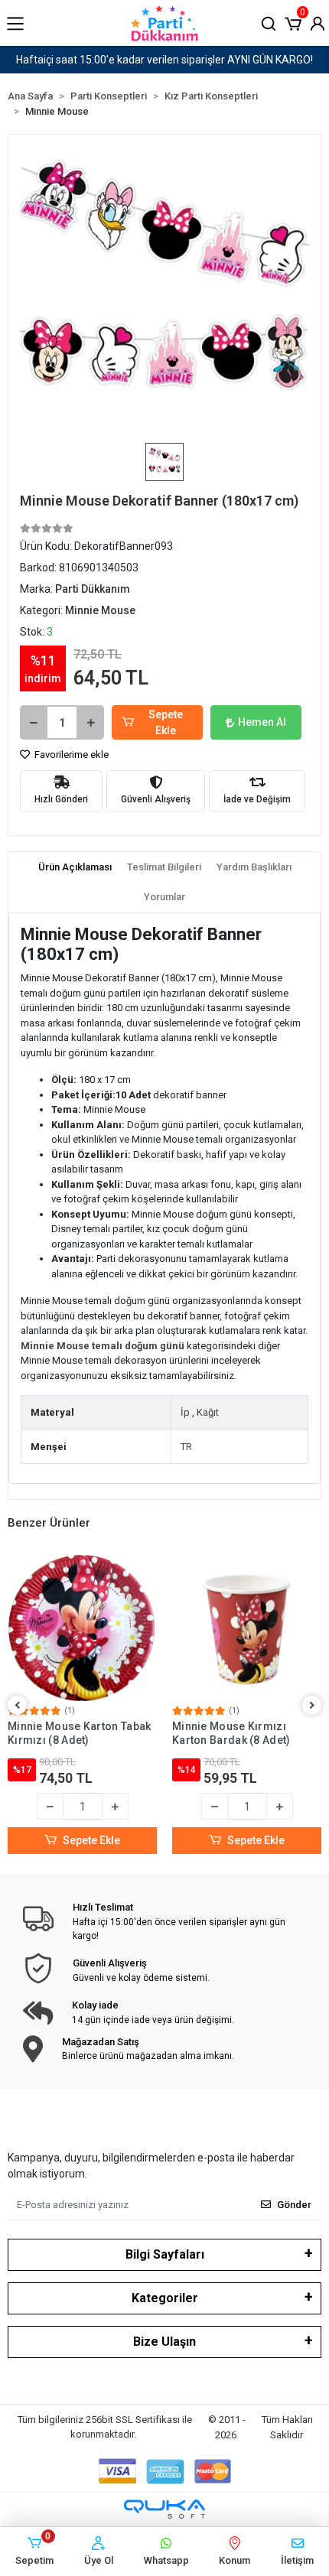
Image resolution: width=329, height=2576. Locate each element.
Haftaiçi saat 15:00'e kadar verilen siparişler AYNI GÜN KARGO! (164, 60)
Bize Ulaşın (164, 2342)
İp (185, 1412)
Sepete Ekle (166, 722)
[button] (293, 22)
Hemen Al (262, 722)
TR (186, 1447)
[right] (312, 1706)
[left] (18, 1706)
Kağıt (208, 1412)
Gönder (294, 2205)
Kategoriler (165, 2298)
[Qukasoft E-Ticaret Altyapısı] (164, 2509)
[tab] (75, 867)
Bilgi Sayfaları (165, 2254)
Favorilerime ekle (70, 755)
